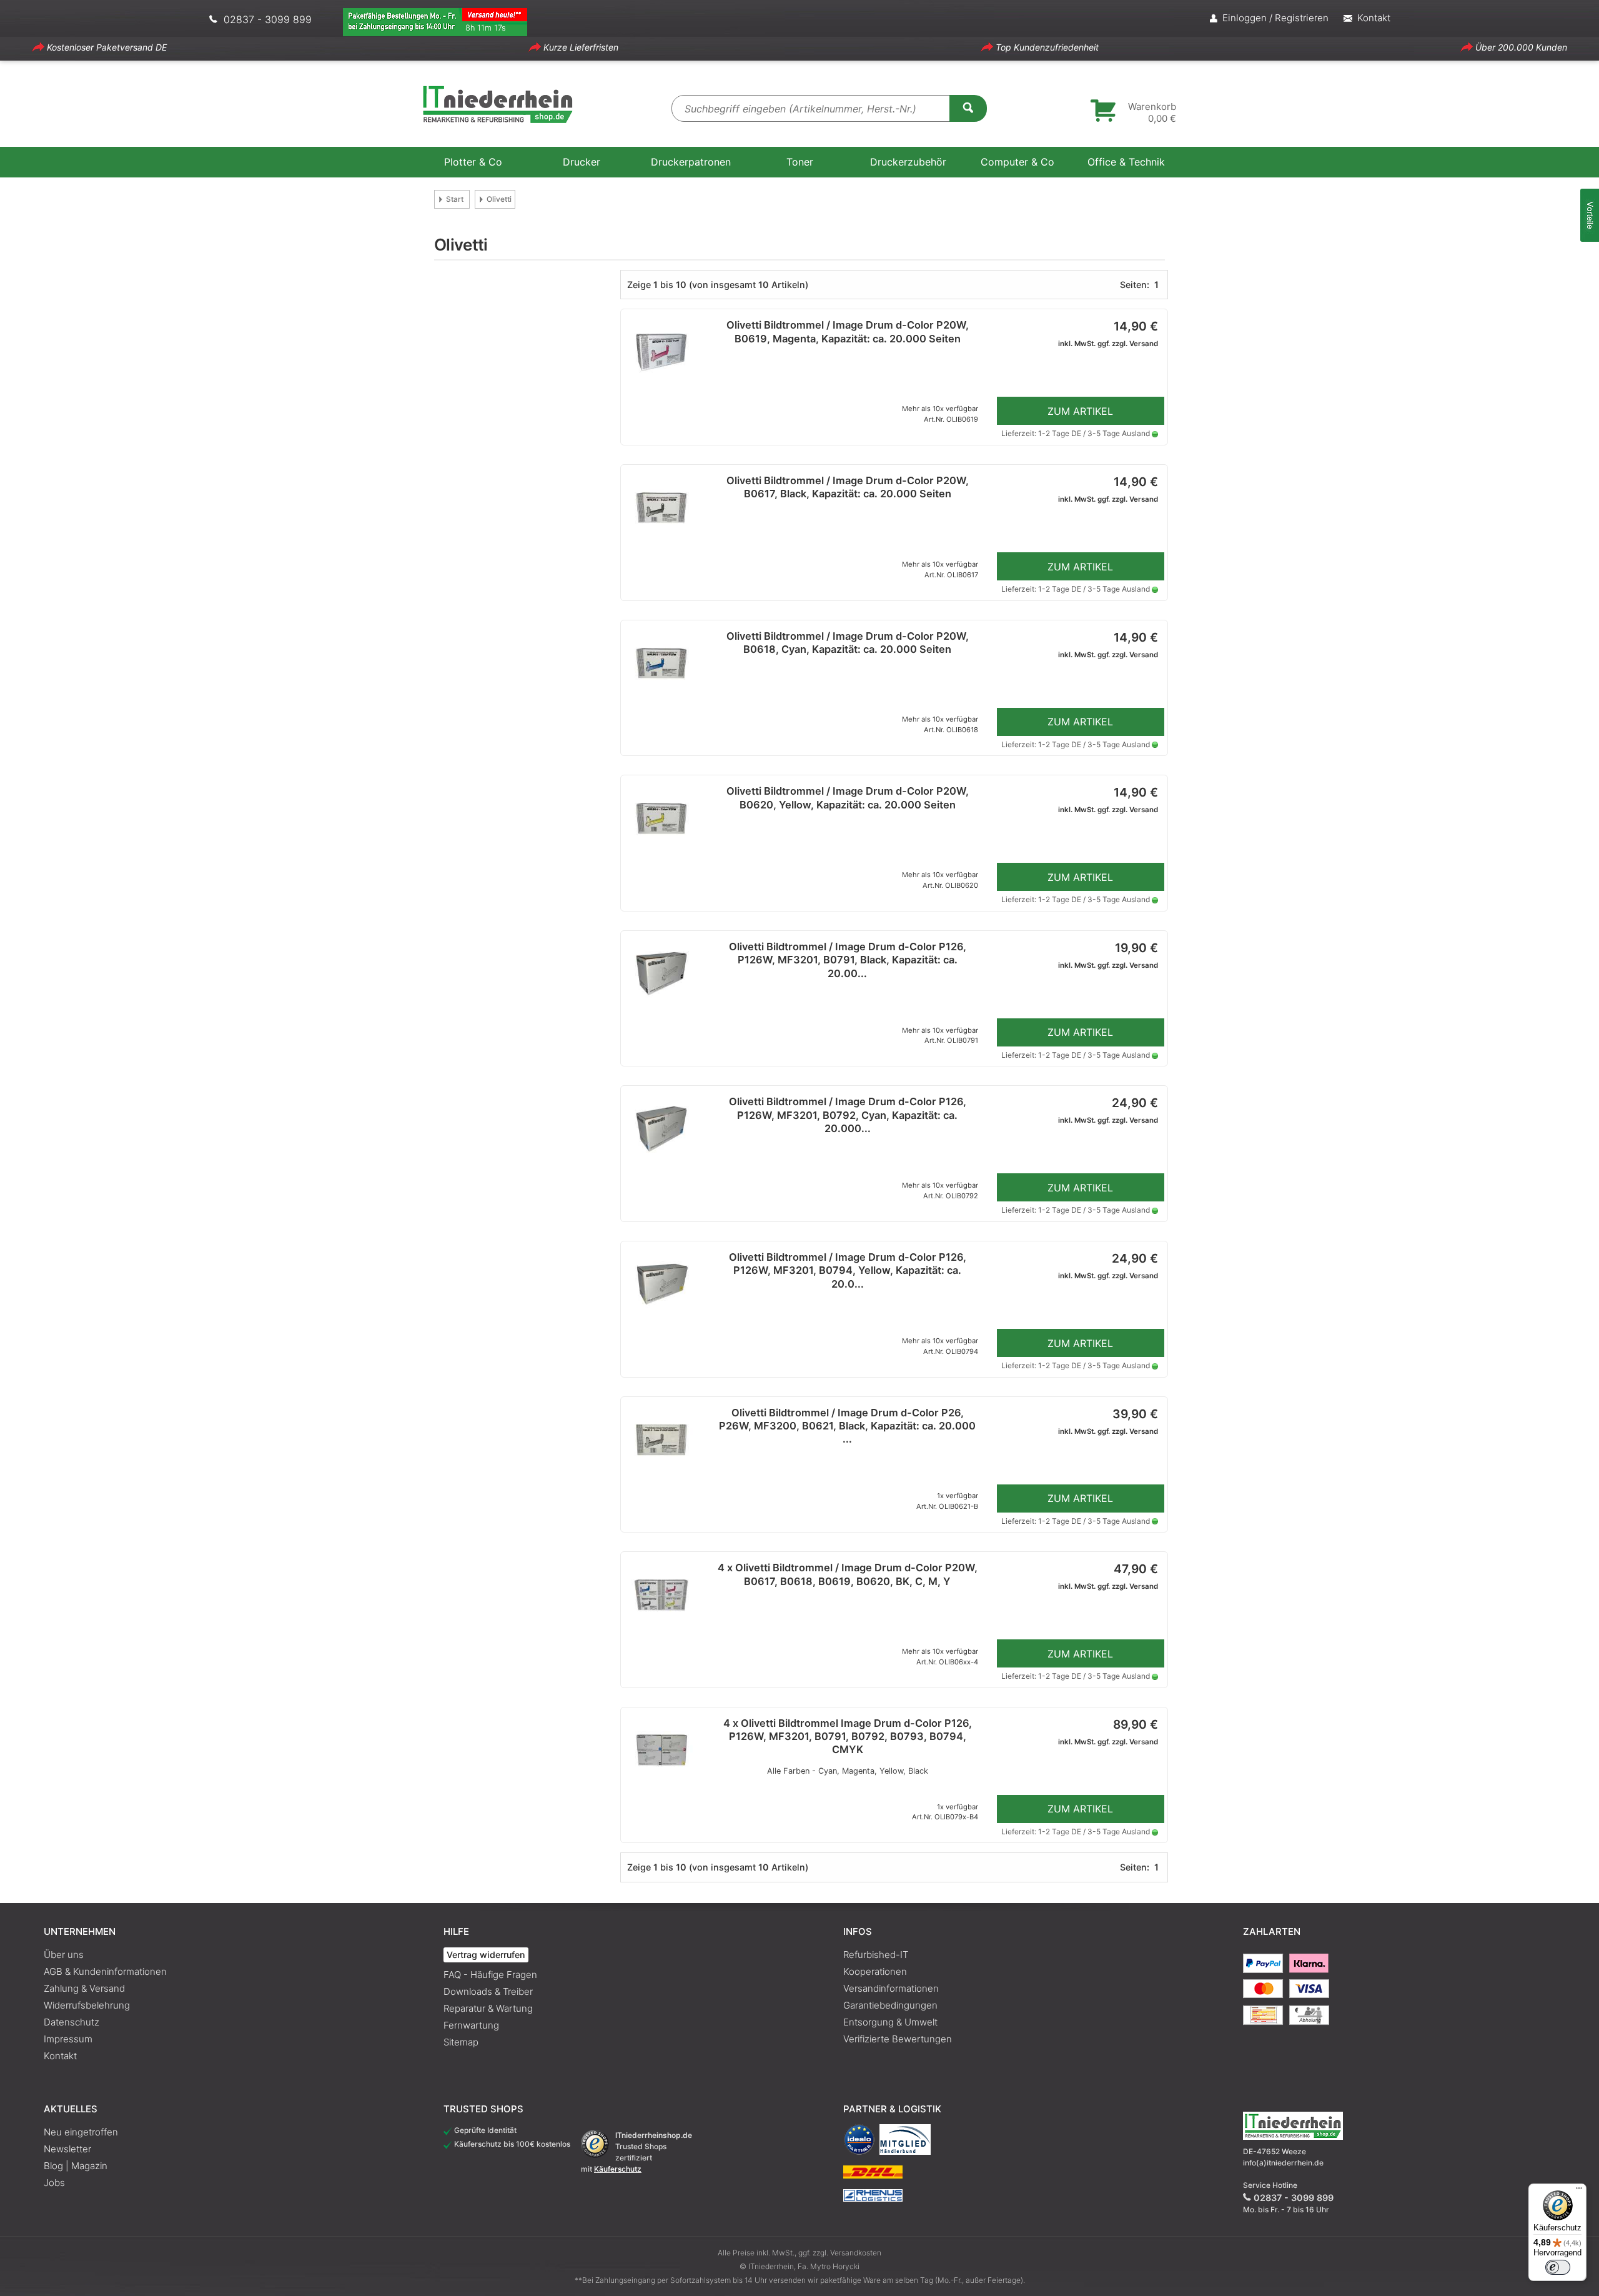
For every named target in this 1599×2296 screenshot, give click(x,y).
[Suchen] (968, 107)
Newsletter (67, 2149)
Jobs (54, 2183)
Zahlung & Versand (84, 1988)
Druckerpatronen (691, 162)
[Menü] (1579, 2191)
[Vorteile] (1590, 215)
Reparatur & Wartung (488, 2008)
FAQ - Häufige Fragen (490, 1975)
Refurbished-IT (876, 1955)
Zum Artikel (1080, 411)
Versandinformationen (891, 1988)
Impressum (68, 2039)
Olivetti (499, 199)
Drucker (582, 162)
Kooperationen (875, 1971)
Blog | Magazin (76, 2166)
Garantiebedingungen (890, 2005)
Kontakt (60, 2056)
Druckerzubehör (908, 162)
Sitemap (461, 2042)
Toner (800, 162)
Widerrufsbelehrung (87, 2005)
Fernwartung (471, 2025)
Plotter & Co (473, 162)
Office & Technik (1126, 162)
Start (455, 199)
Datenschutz (72, 2022)
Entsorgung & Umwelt (890, 2022)
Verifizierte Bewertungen (898, 2039)
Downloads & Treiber (488, 1991)
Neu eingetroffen (81, 2132)
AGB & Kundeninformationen (105, 1971)
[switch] (1558, 2267)
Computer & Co (1017, 162)
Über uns (64, 1955)
